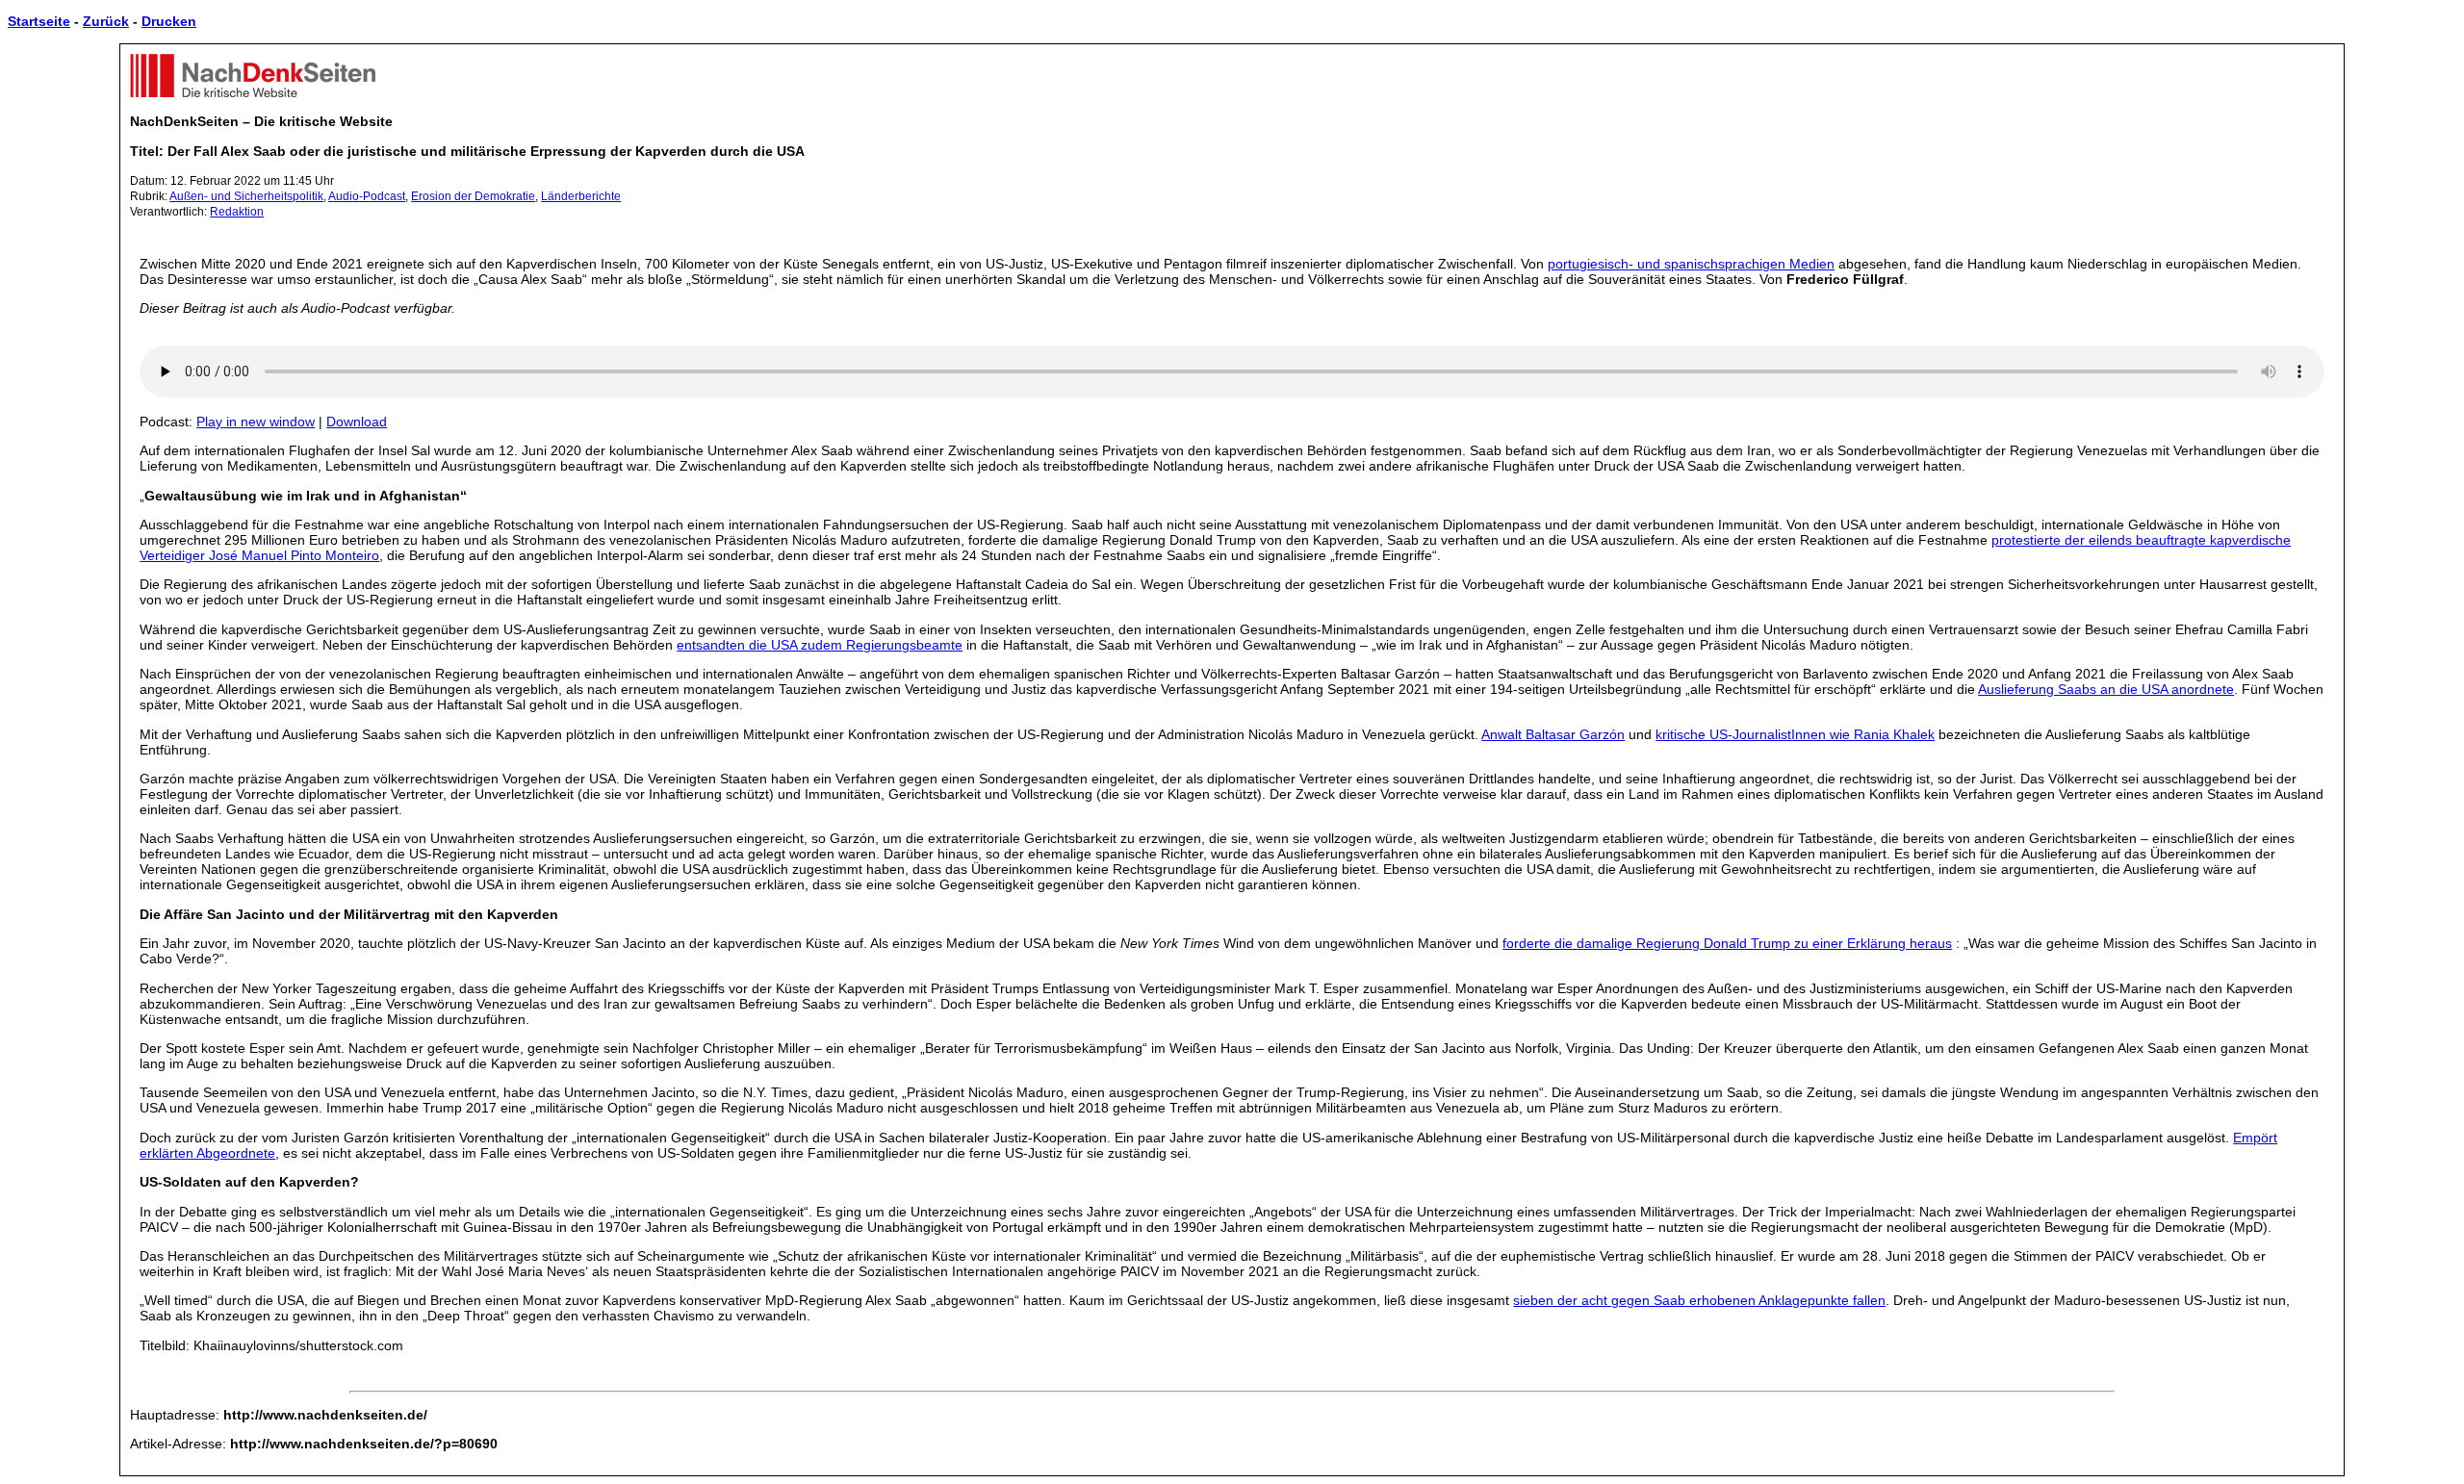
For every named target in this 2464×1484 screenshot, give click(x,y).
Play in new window (256, 422)
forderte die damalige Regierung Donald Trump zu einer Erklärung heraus (1727, 943)
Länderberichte (581, 196)
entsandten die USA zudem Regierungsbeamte (820, 645)
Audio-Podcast (367, 196)
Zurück (106, 21)
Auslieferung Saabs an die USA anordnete (2106, 689)
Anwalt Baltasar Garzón (1553, 734)
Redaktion (237, 212)
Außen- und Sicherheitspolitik (246, 196)
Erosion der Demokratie (473, 196)
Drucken (169, 21)
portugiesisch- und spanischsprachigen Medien (1691, 264)
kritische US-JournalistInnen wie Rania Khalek (1795, 734)
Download (357, 422)
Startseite (39, 21)
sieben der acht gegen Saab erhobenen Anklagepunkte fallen (1699, 1300)
